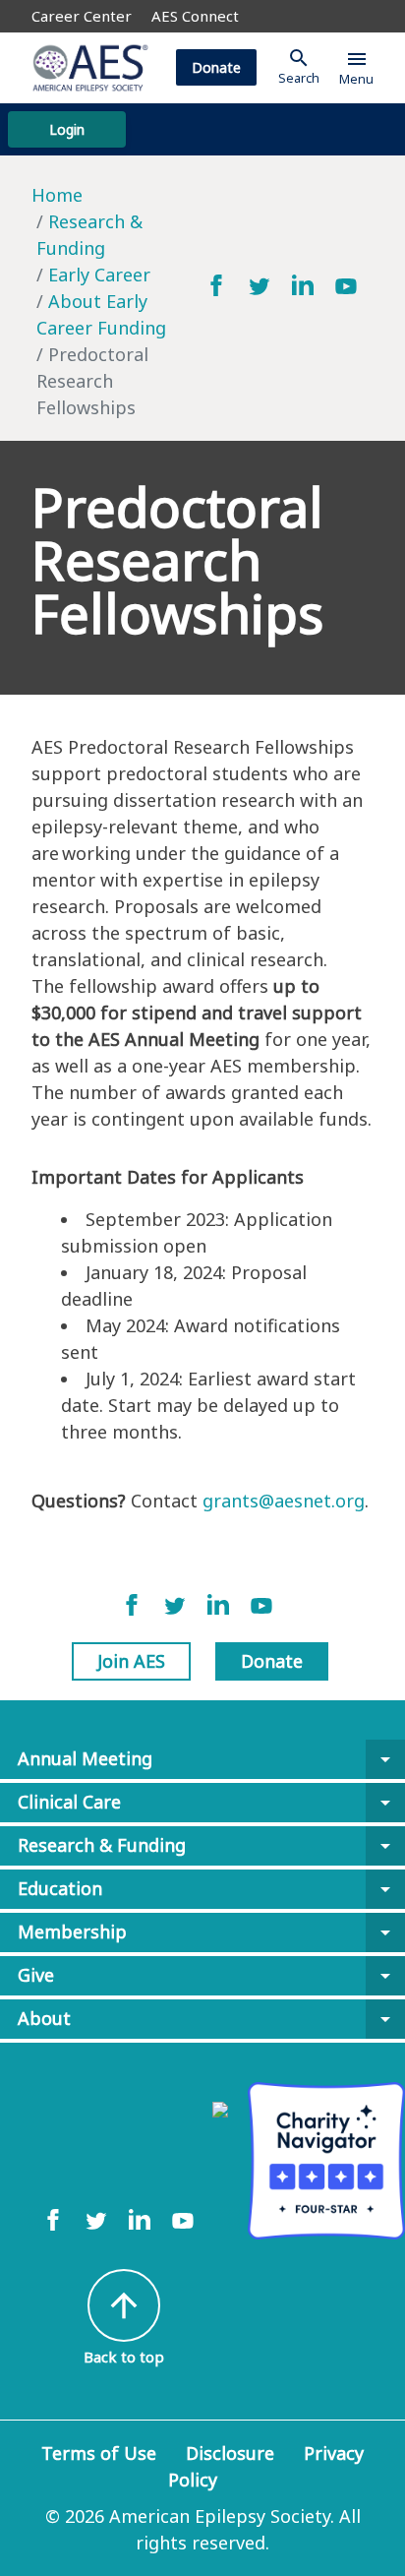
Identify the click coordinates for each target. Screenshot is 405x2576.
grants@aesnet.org (284, 1501)
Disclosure (230, 2453)
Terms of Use (99, 2453)
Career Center (82, 16)
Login (67, 129)
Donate (216, 67)
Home (57, 195)
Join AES (131, 1661)
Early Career (99, 275)
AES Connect (195, 16)
